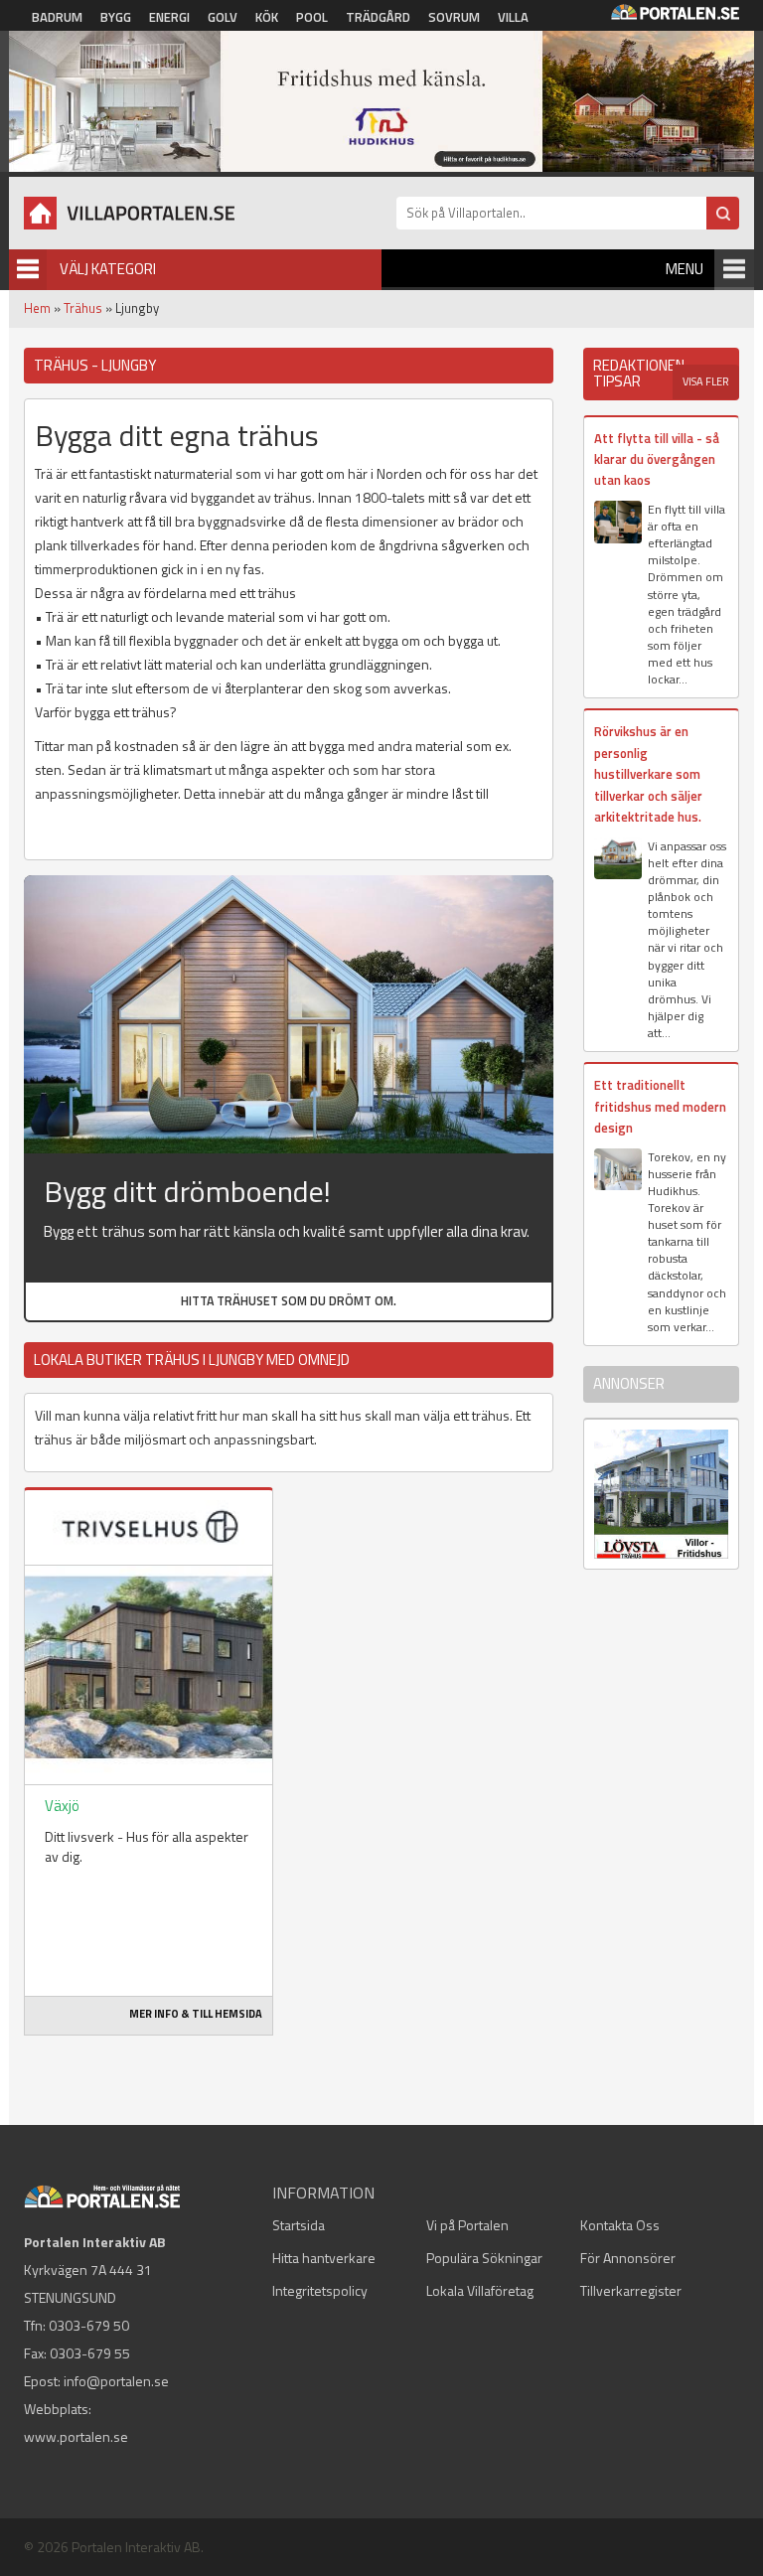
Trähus (83, 308)
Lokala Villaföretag (480, 2290)
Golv (223, 17)
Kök (267, 17)
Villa (513, 17)
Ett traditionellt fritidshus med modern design (660, 1106)
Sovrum (454, 17)
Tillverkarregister (631, 2290)
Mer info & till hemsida (196, 2014)
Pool (312, 17)
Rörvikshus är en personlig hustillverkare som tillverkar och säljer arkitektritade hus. (648, 774)
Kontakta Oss (620, 2225)
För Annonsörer (628, 2258)
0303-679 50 (89, 2325)
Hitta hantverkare (324, 2258)
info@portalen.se (116, 2381)
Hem (37, 308)
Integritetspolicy (320, 2290)
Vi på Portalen (467, 2225)
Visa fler (706, 381)
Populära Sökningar (484, 2258)
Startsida (299, 2225)
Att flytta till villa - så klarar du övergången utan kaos (657, 459)
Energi (169, 17)
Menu (685, 269)
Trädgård (378, 17)
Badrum (57, 17)
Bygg (116, 17)
